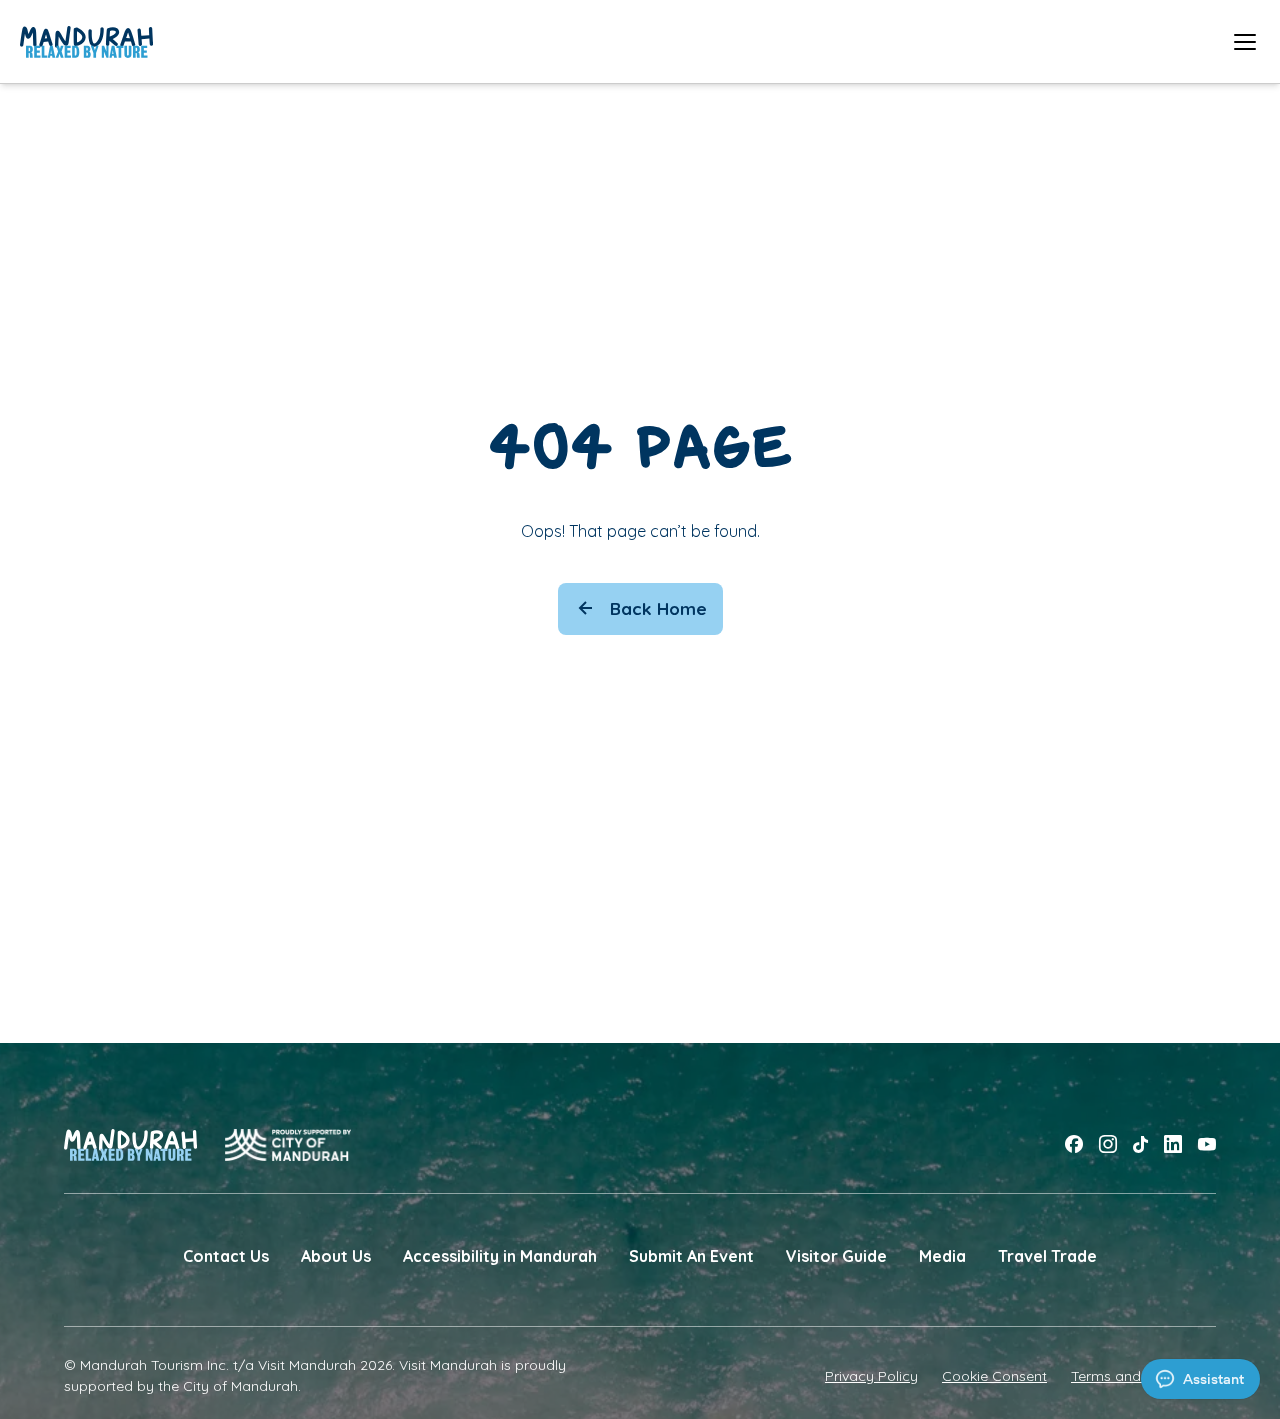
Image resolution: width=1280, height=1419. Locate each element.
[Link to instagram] (1108, 1144)
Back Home (658, 608)
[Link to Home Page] (86, 42)
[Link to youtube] (1207, 1144)
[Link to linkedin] (1173, 1144)
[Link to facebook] (1074, 1144)
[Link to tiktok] (1140, 1144)
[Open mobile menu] (1245, 41)
